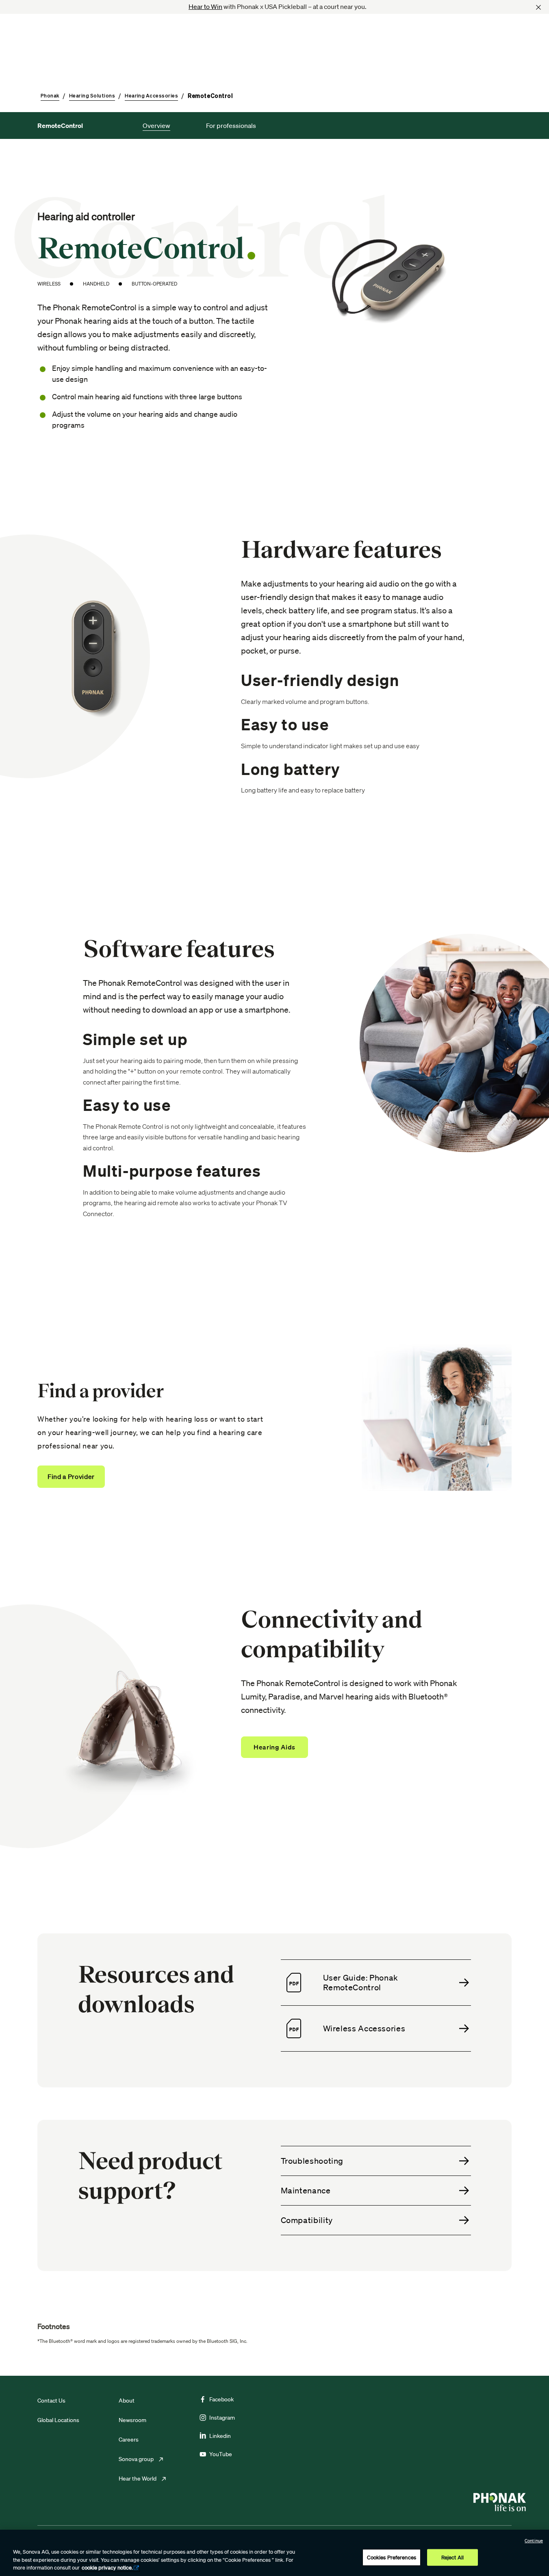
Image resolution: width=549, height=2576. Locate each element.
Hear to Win (205, 6)
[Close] (538, 7)
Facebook (221, 2399)
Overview (156, 126)
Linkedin (220, 2436)
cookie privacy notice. (107, 2568)
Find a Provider (71, 1476)
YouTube (221, 2454)
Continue (534, 2541)
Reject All (452, 2557)
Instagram (222, 2418)
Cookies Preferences (392, 2557)
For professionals (231, 126)
